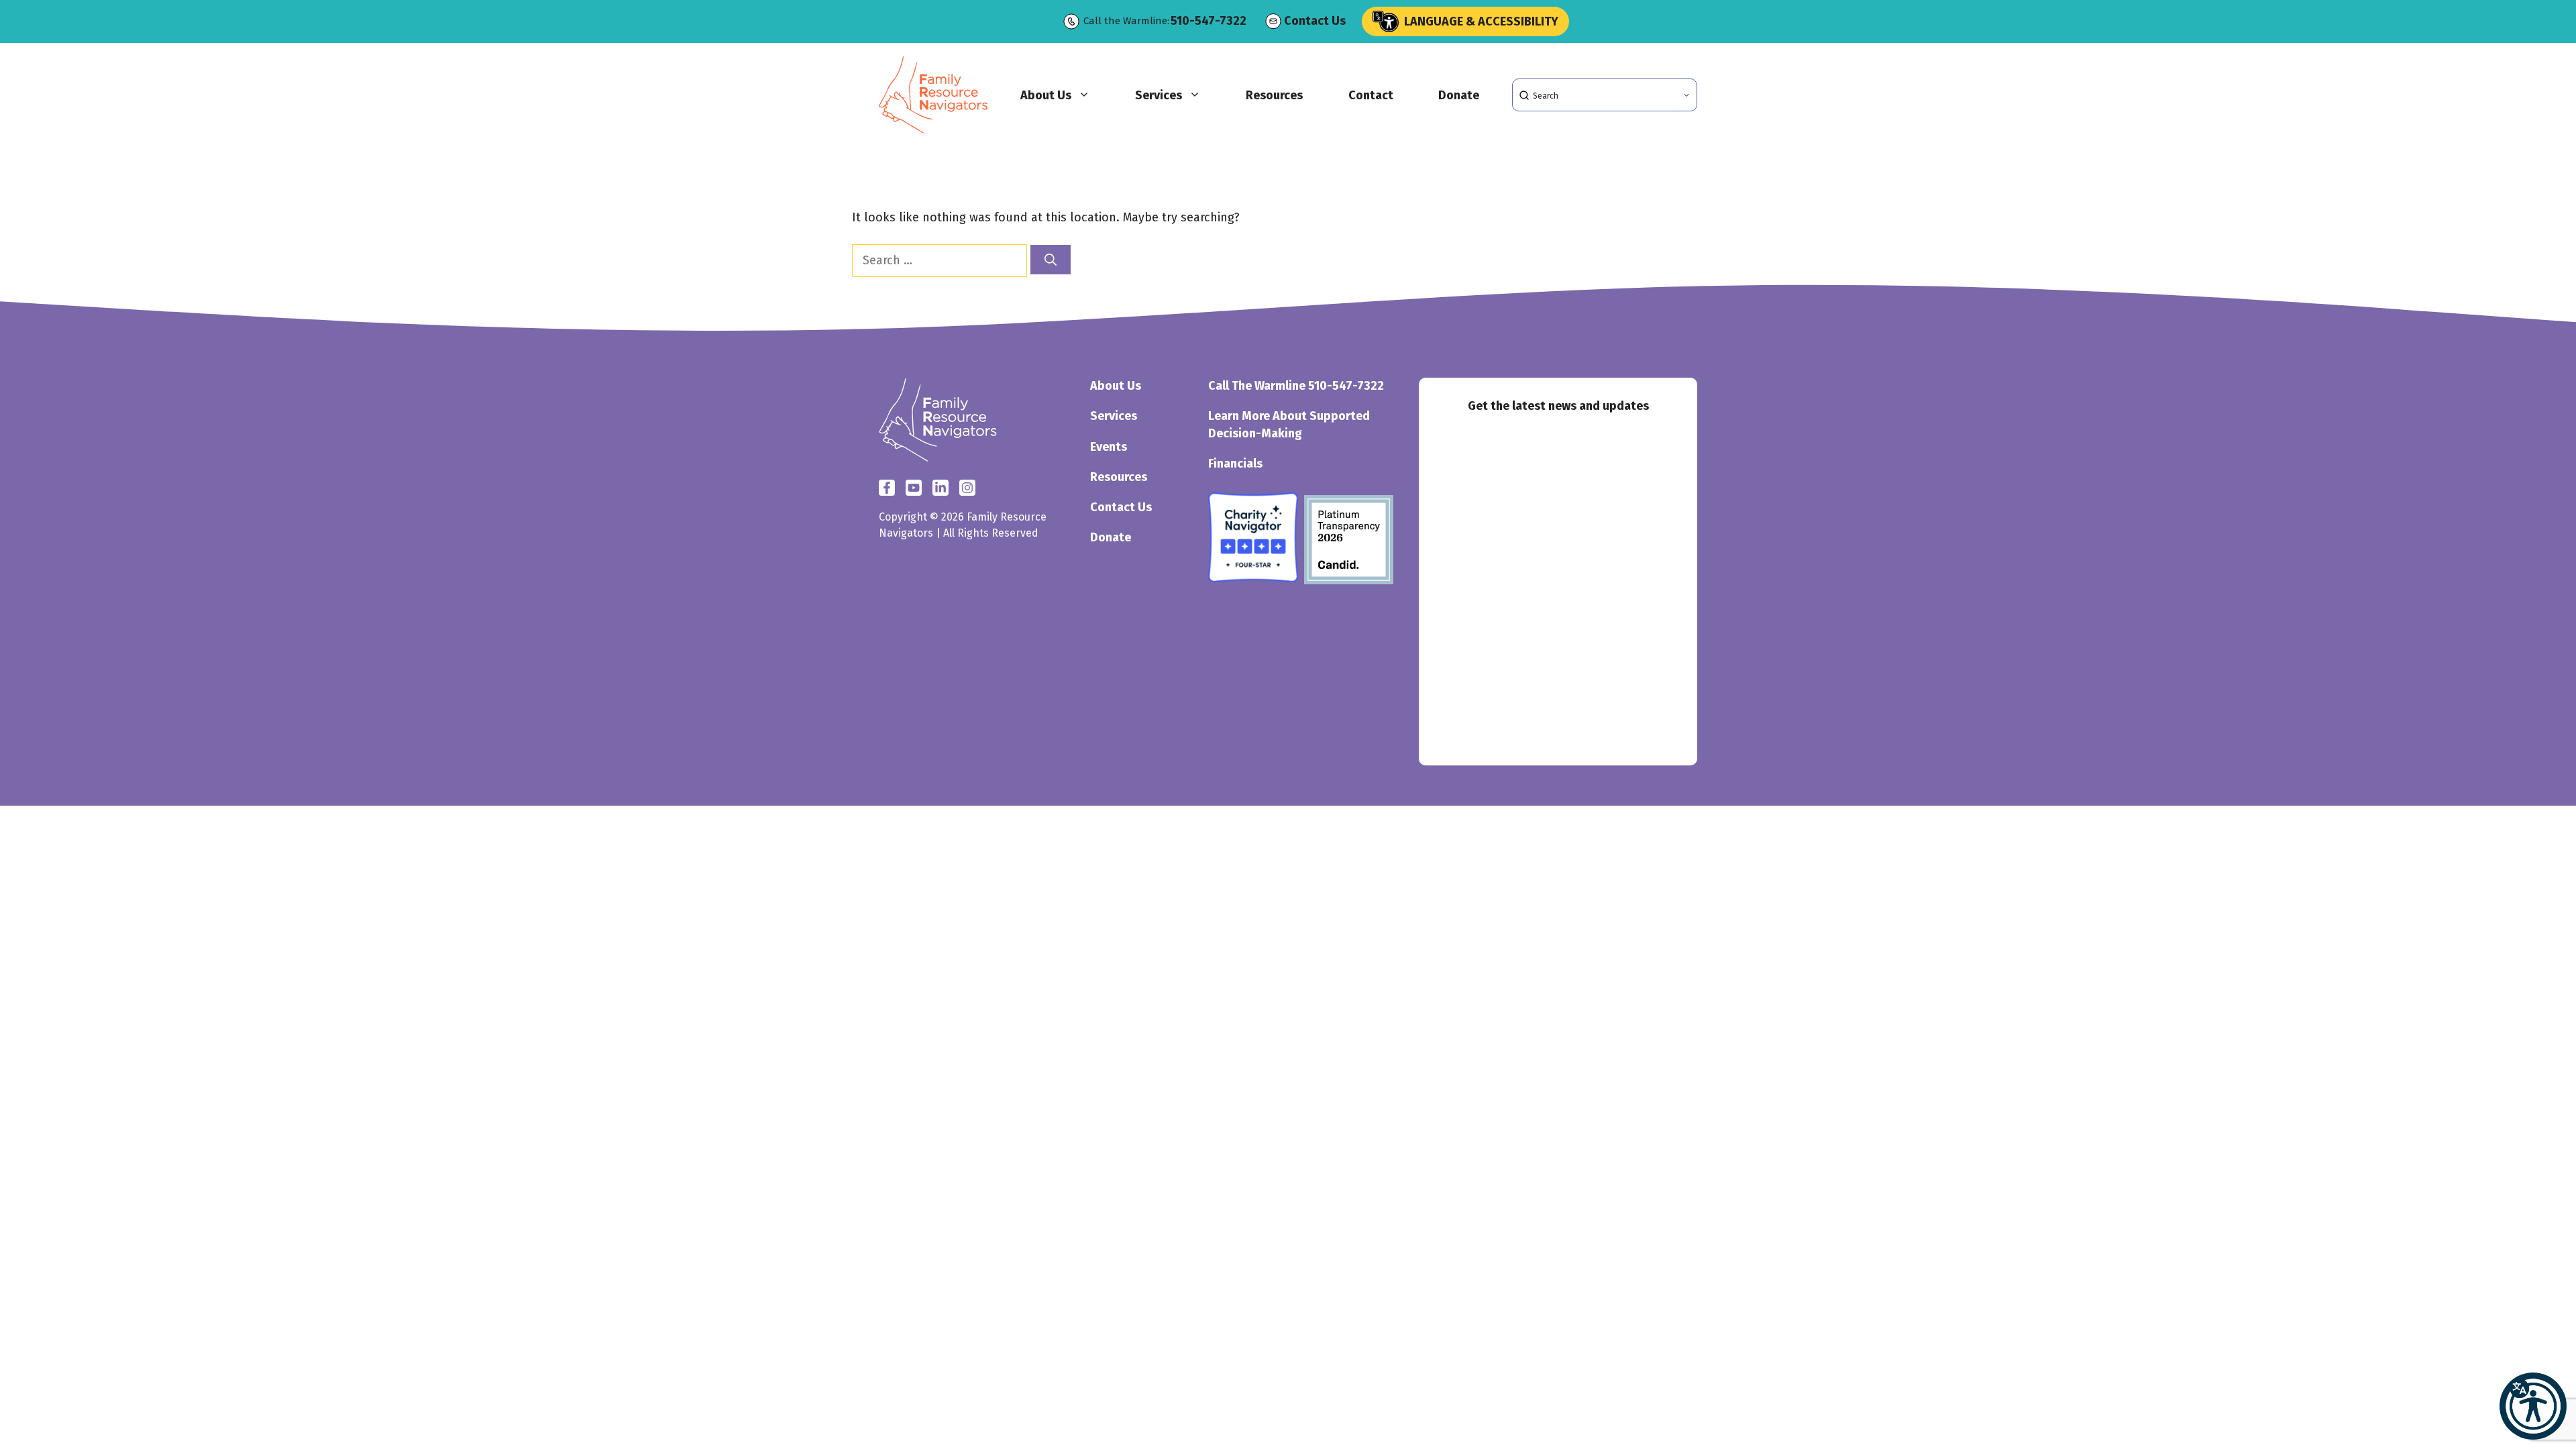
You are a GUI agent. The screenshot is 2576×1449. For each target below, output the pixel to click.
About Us (1046, 95)
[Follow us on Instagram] (941, 488)
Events (1109, 447)
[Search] (1051, 260)
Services (1159, 95)
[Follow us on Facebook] (887, 488)
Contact (1371, 95)
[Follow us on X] (914, 488)
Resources (1274, 95)
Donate (1459, 95)
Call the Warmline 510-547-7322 (1296, 386)
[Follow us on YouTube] (967, 488)
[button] (2533, 1406)
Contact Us (1315, 21)
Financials (1235, 464)
